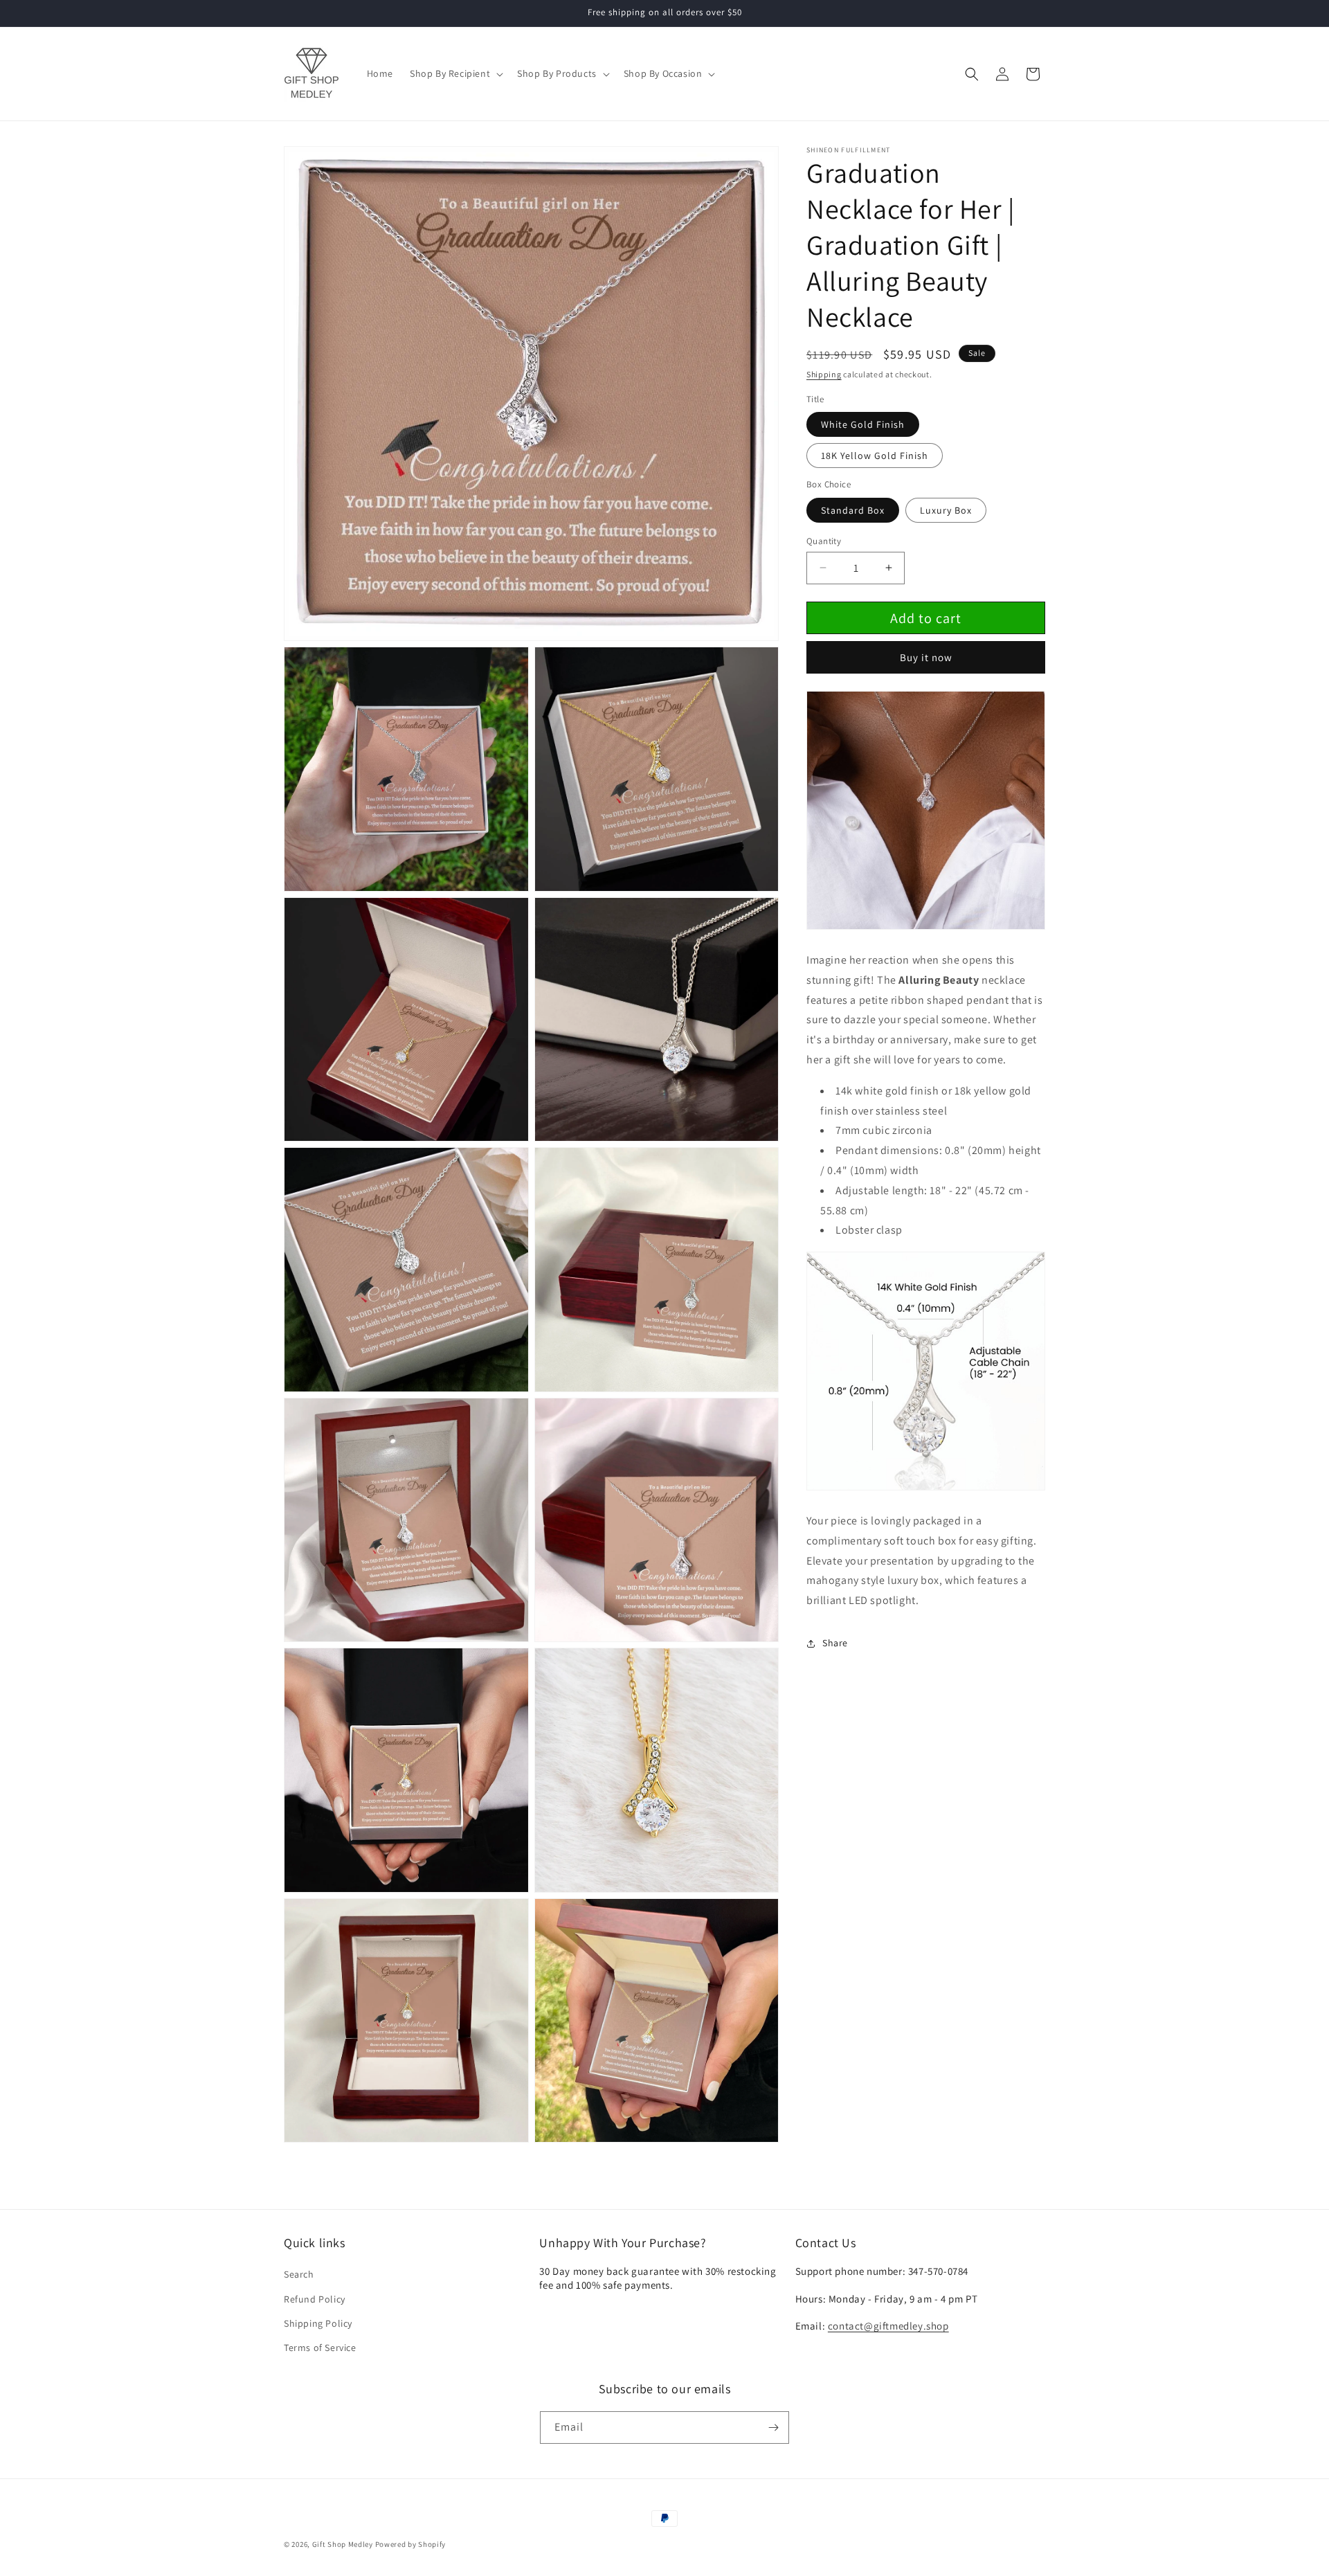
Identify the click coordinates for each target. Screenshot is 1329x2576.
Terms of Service (320, 2348)
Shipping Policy (318, 2323)
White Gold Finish (863, 424)
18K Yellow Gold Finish (875, 456)
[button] (455, 73)
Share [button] (835, 1643)
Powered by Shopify (411, 2544)
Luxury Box (946, 510)
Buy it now (926, 657)
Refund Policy (315, 2299)
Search (299, 2274)
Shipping (824, 374)
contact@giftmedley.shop (888, 2326)
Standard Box (853, 510)
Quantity (824, 540)
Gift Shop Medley (343, 2544)
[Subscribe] (773, 2428)
